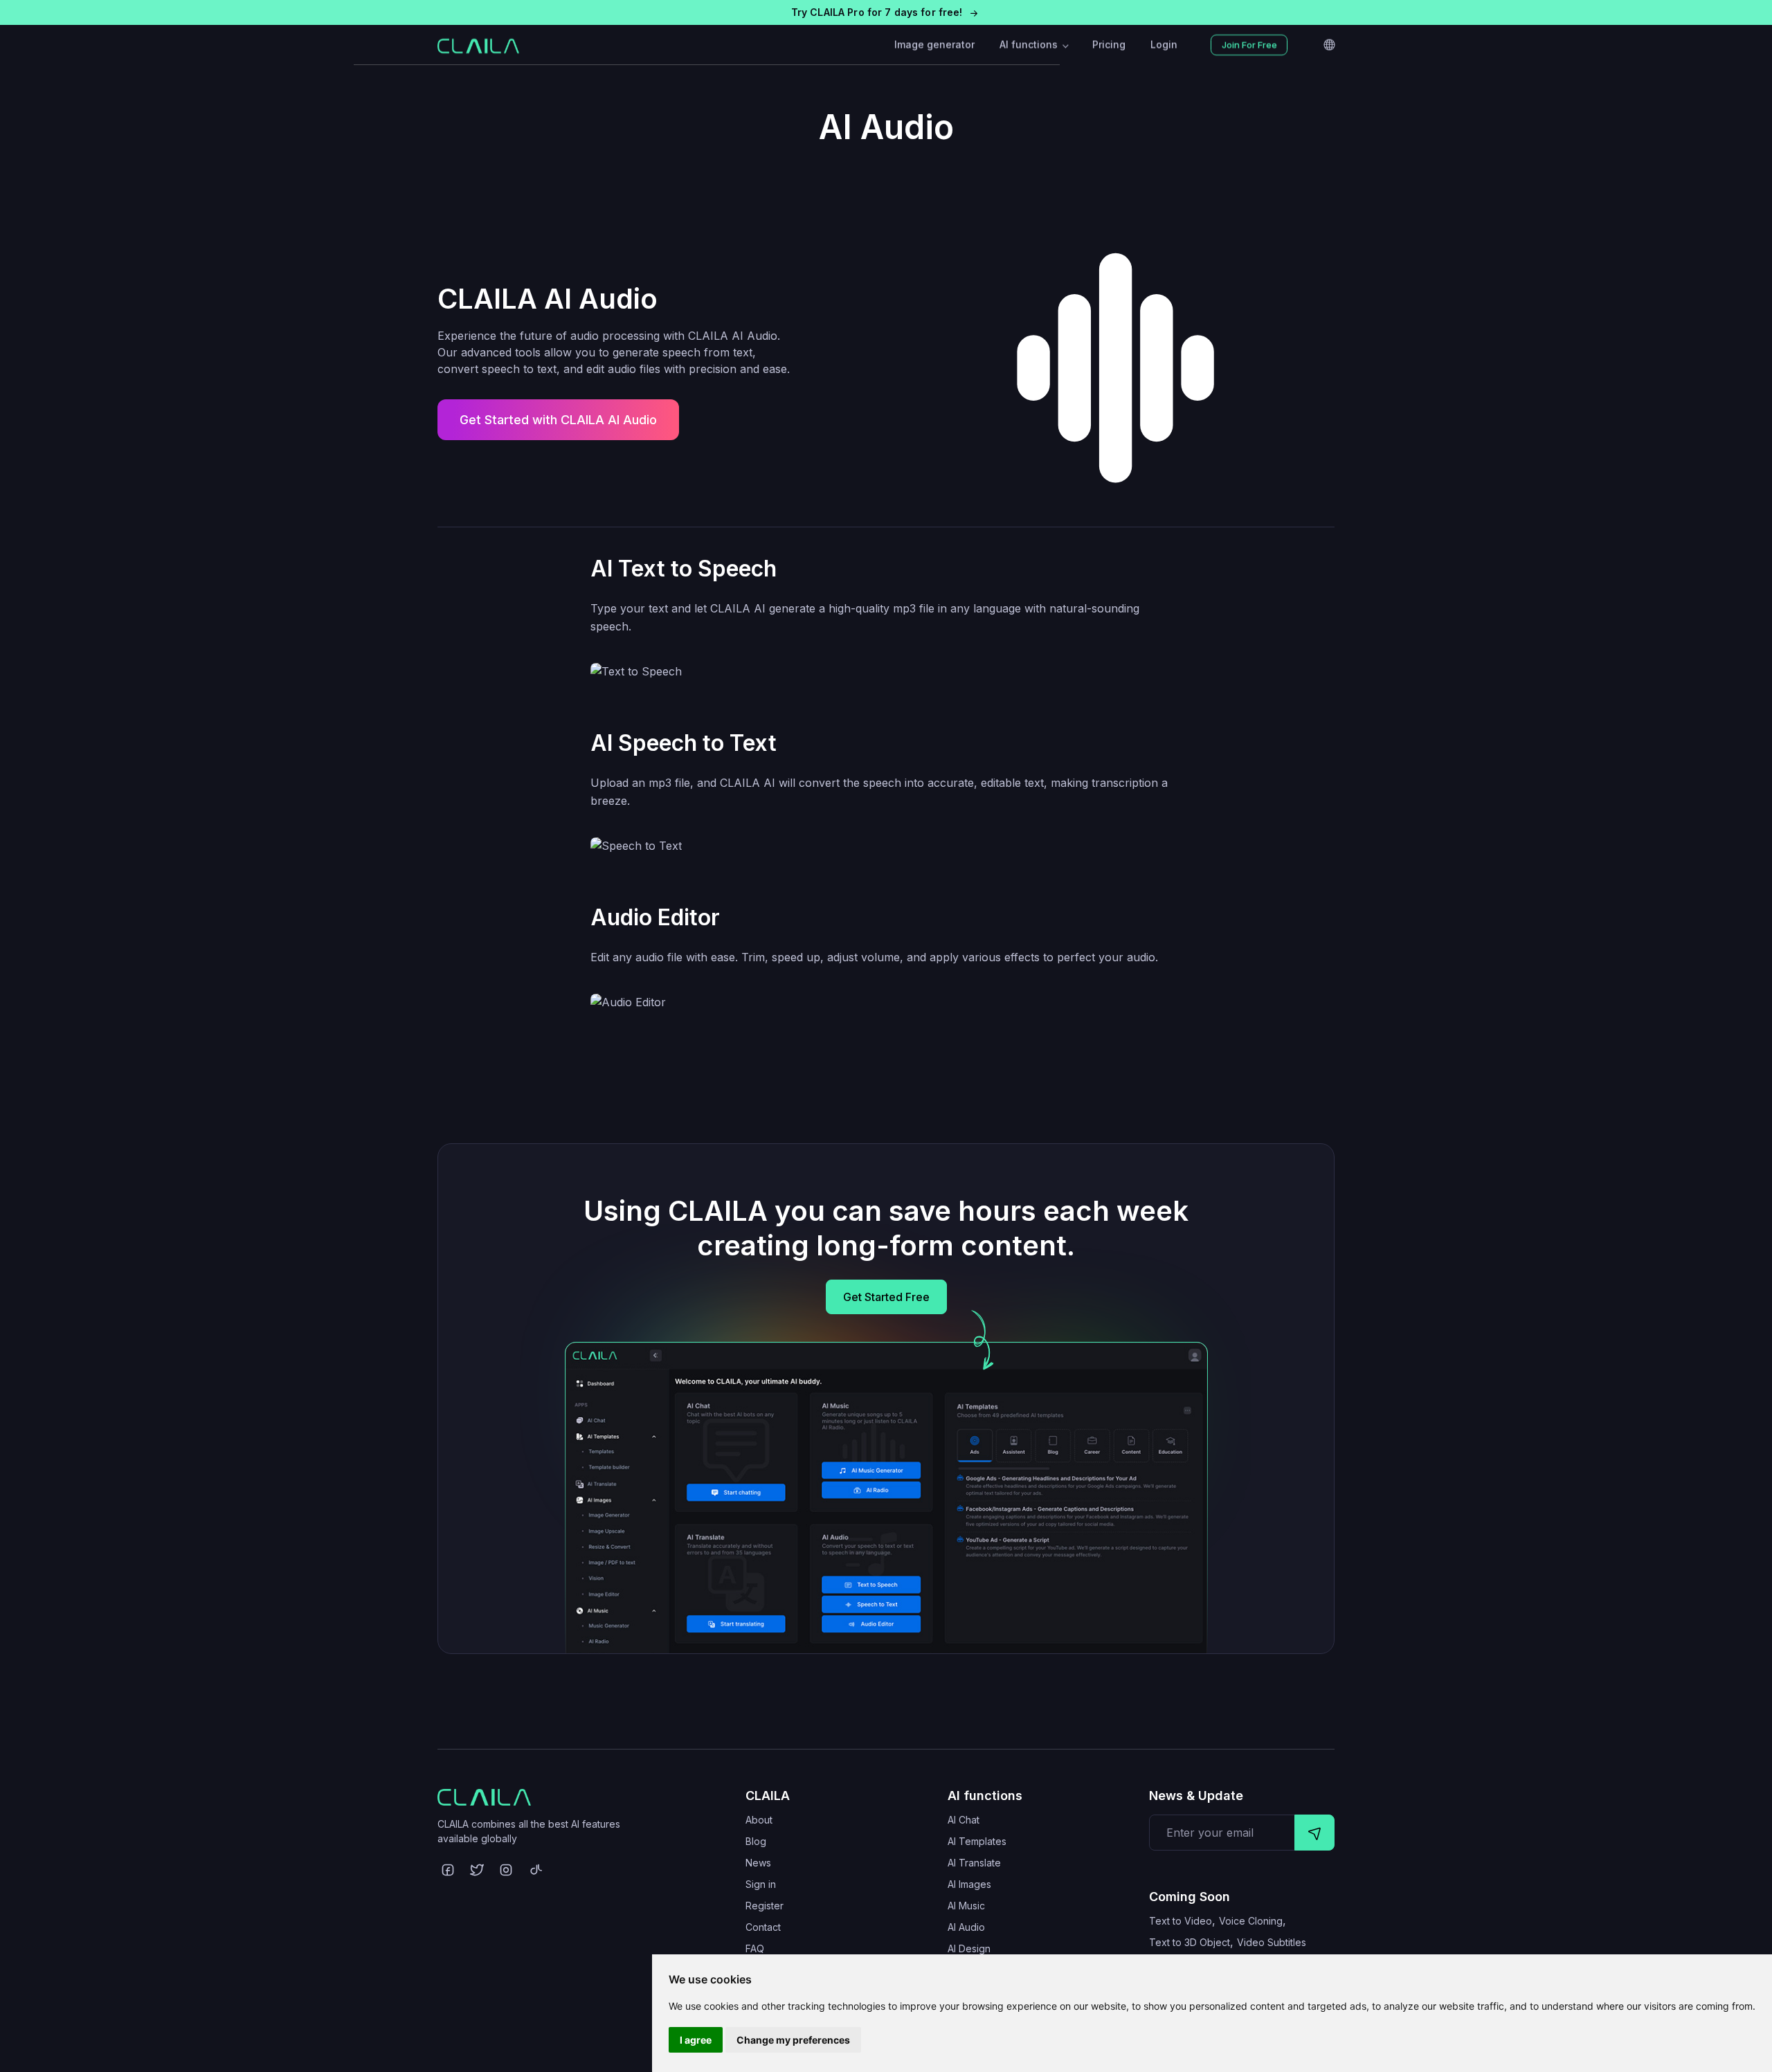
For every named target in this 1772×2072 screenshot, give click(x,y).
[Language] (1329, 45)
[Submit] (1314, 1833)
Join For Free (1249, 45)
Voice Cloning (1251, 1921)
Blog (756, 1841)
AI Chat (964, 1820)
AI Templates (977, 1841)
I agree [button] (696, 2040)
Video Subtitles (1272, 1942)
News (758, 1863)
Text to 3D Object (1190, 1942)
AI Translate (974, 1863)
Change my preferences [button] (793, 2040)
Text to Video (1181, 1921)
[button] (886, 12)
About (759, 1820)
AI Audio (966, 1927)
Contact (763, 1927)
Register (765, 1906)
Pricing (1109, 45)
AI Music (966, 1906)
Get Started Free (886, 1297)
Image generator (934, 45)
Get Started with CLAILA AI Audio (558, 420)
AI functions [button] (1030, 45)
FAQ (755, 1948)
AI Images (969, 1884)
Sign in (761, 1884)
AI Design (969, 1948)
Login (1164, 45)
